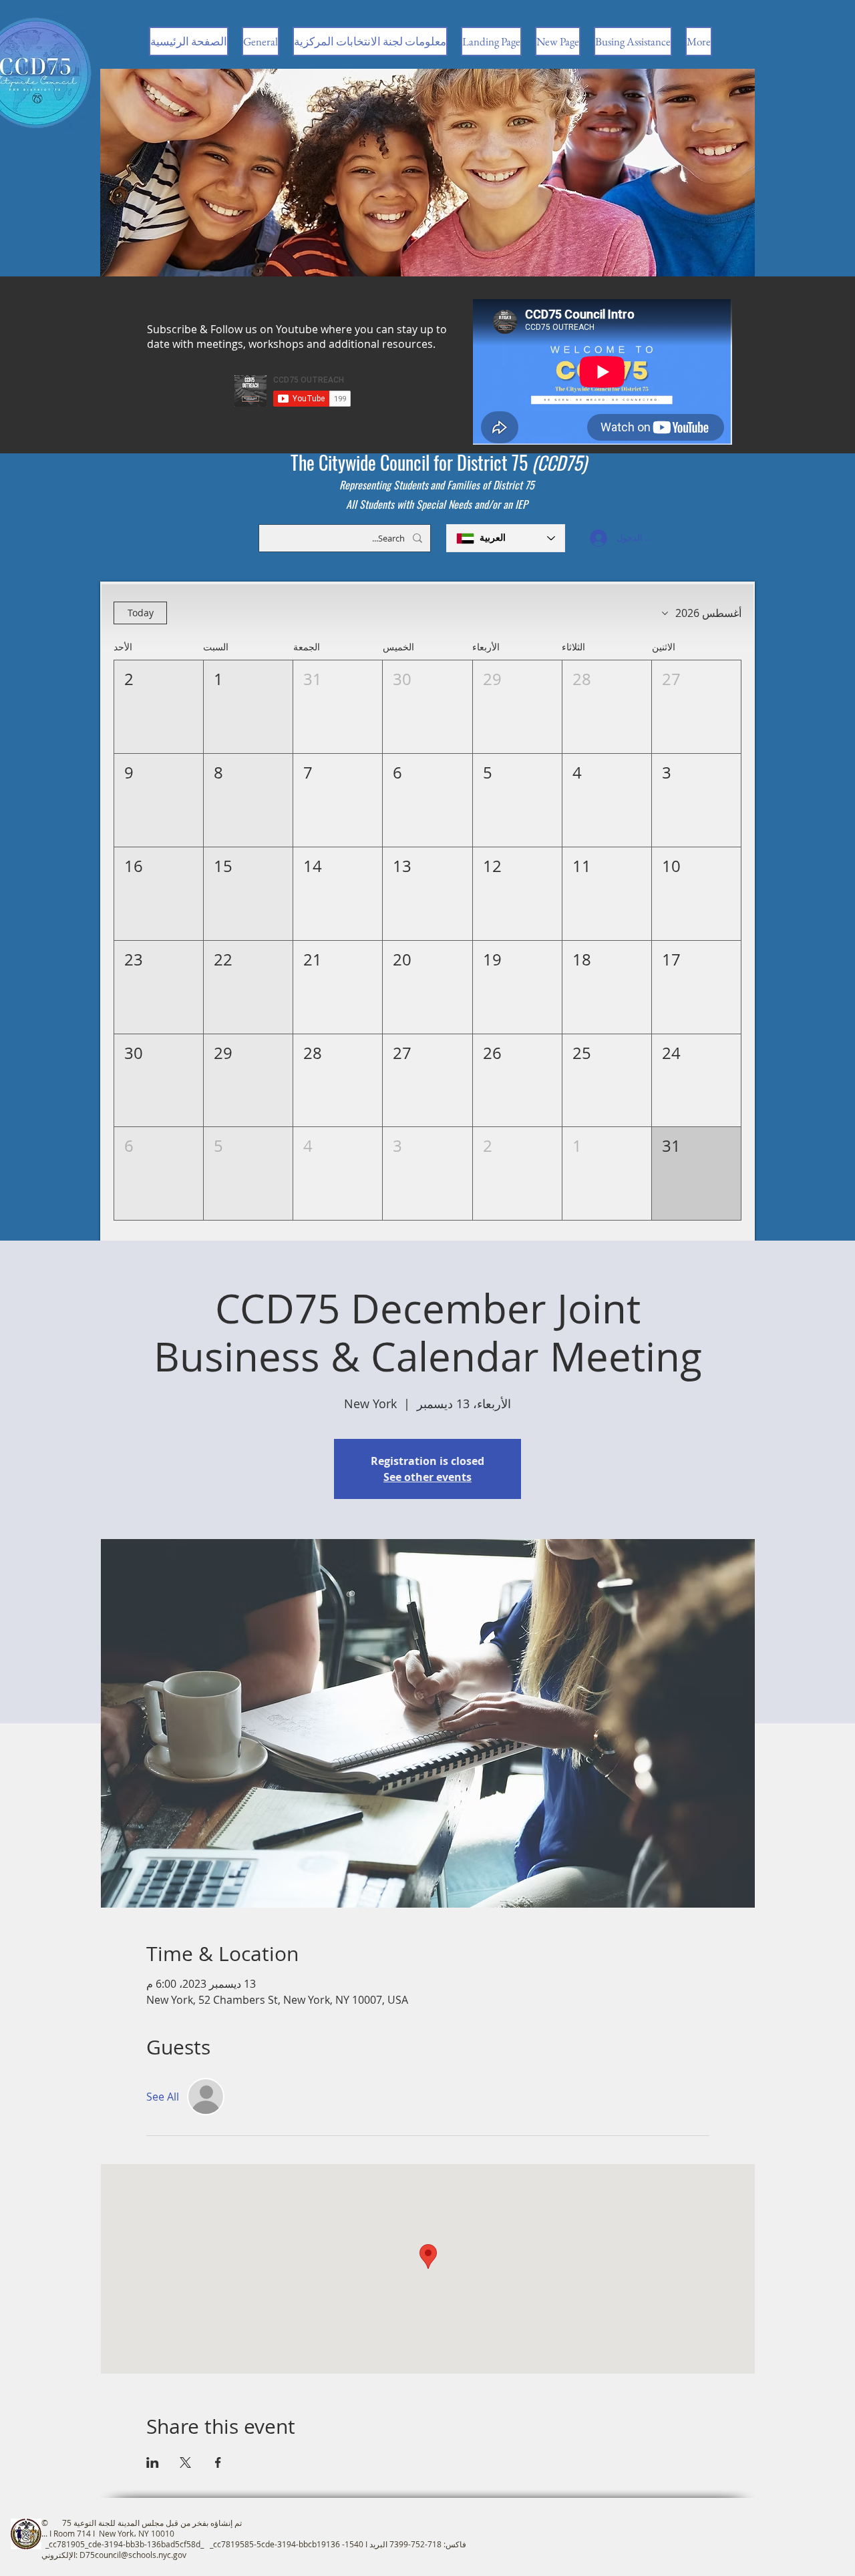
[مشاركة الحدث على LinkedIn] (153, 2462)
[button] (696, 707)
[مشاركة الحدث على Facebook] (218, 2462)
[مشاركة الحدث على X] (185, 2462)
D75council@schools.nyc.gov (133, 2555)
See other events (427, 1477)
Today (141, 613)
